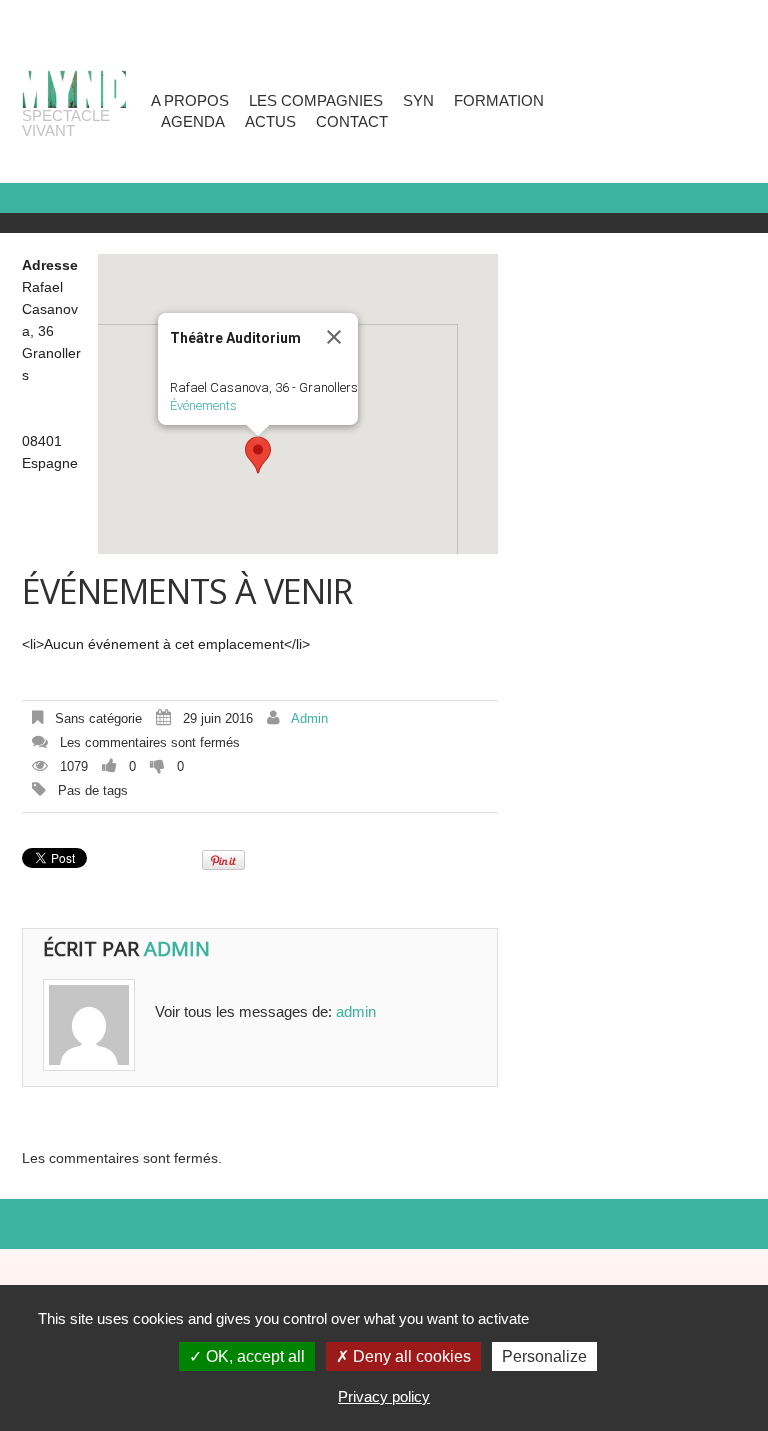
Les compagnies (316, 100)
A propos (190, 100)
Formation (499, 100)
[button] (258, 455)
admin (309, 718)
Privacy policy (384, 1396)
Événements (203, 405)
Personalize (544, 1356)
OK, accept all (253, 1356)
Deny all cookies (410, 1356)
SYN (418, 100)
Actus (270, 121)
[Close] (334, 337)
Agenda (193, 121)
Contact (352, 121)
